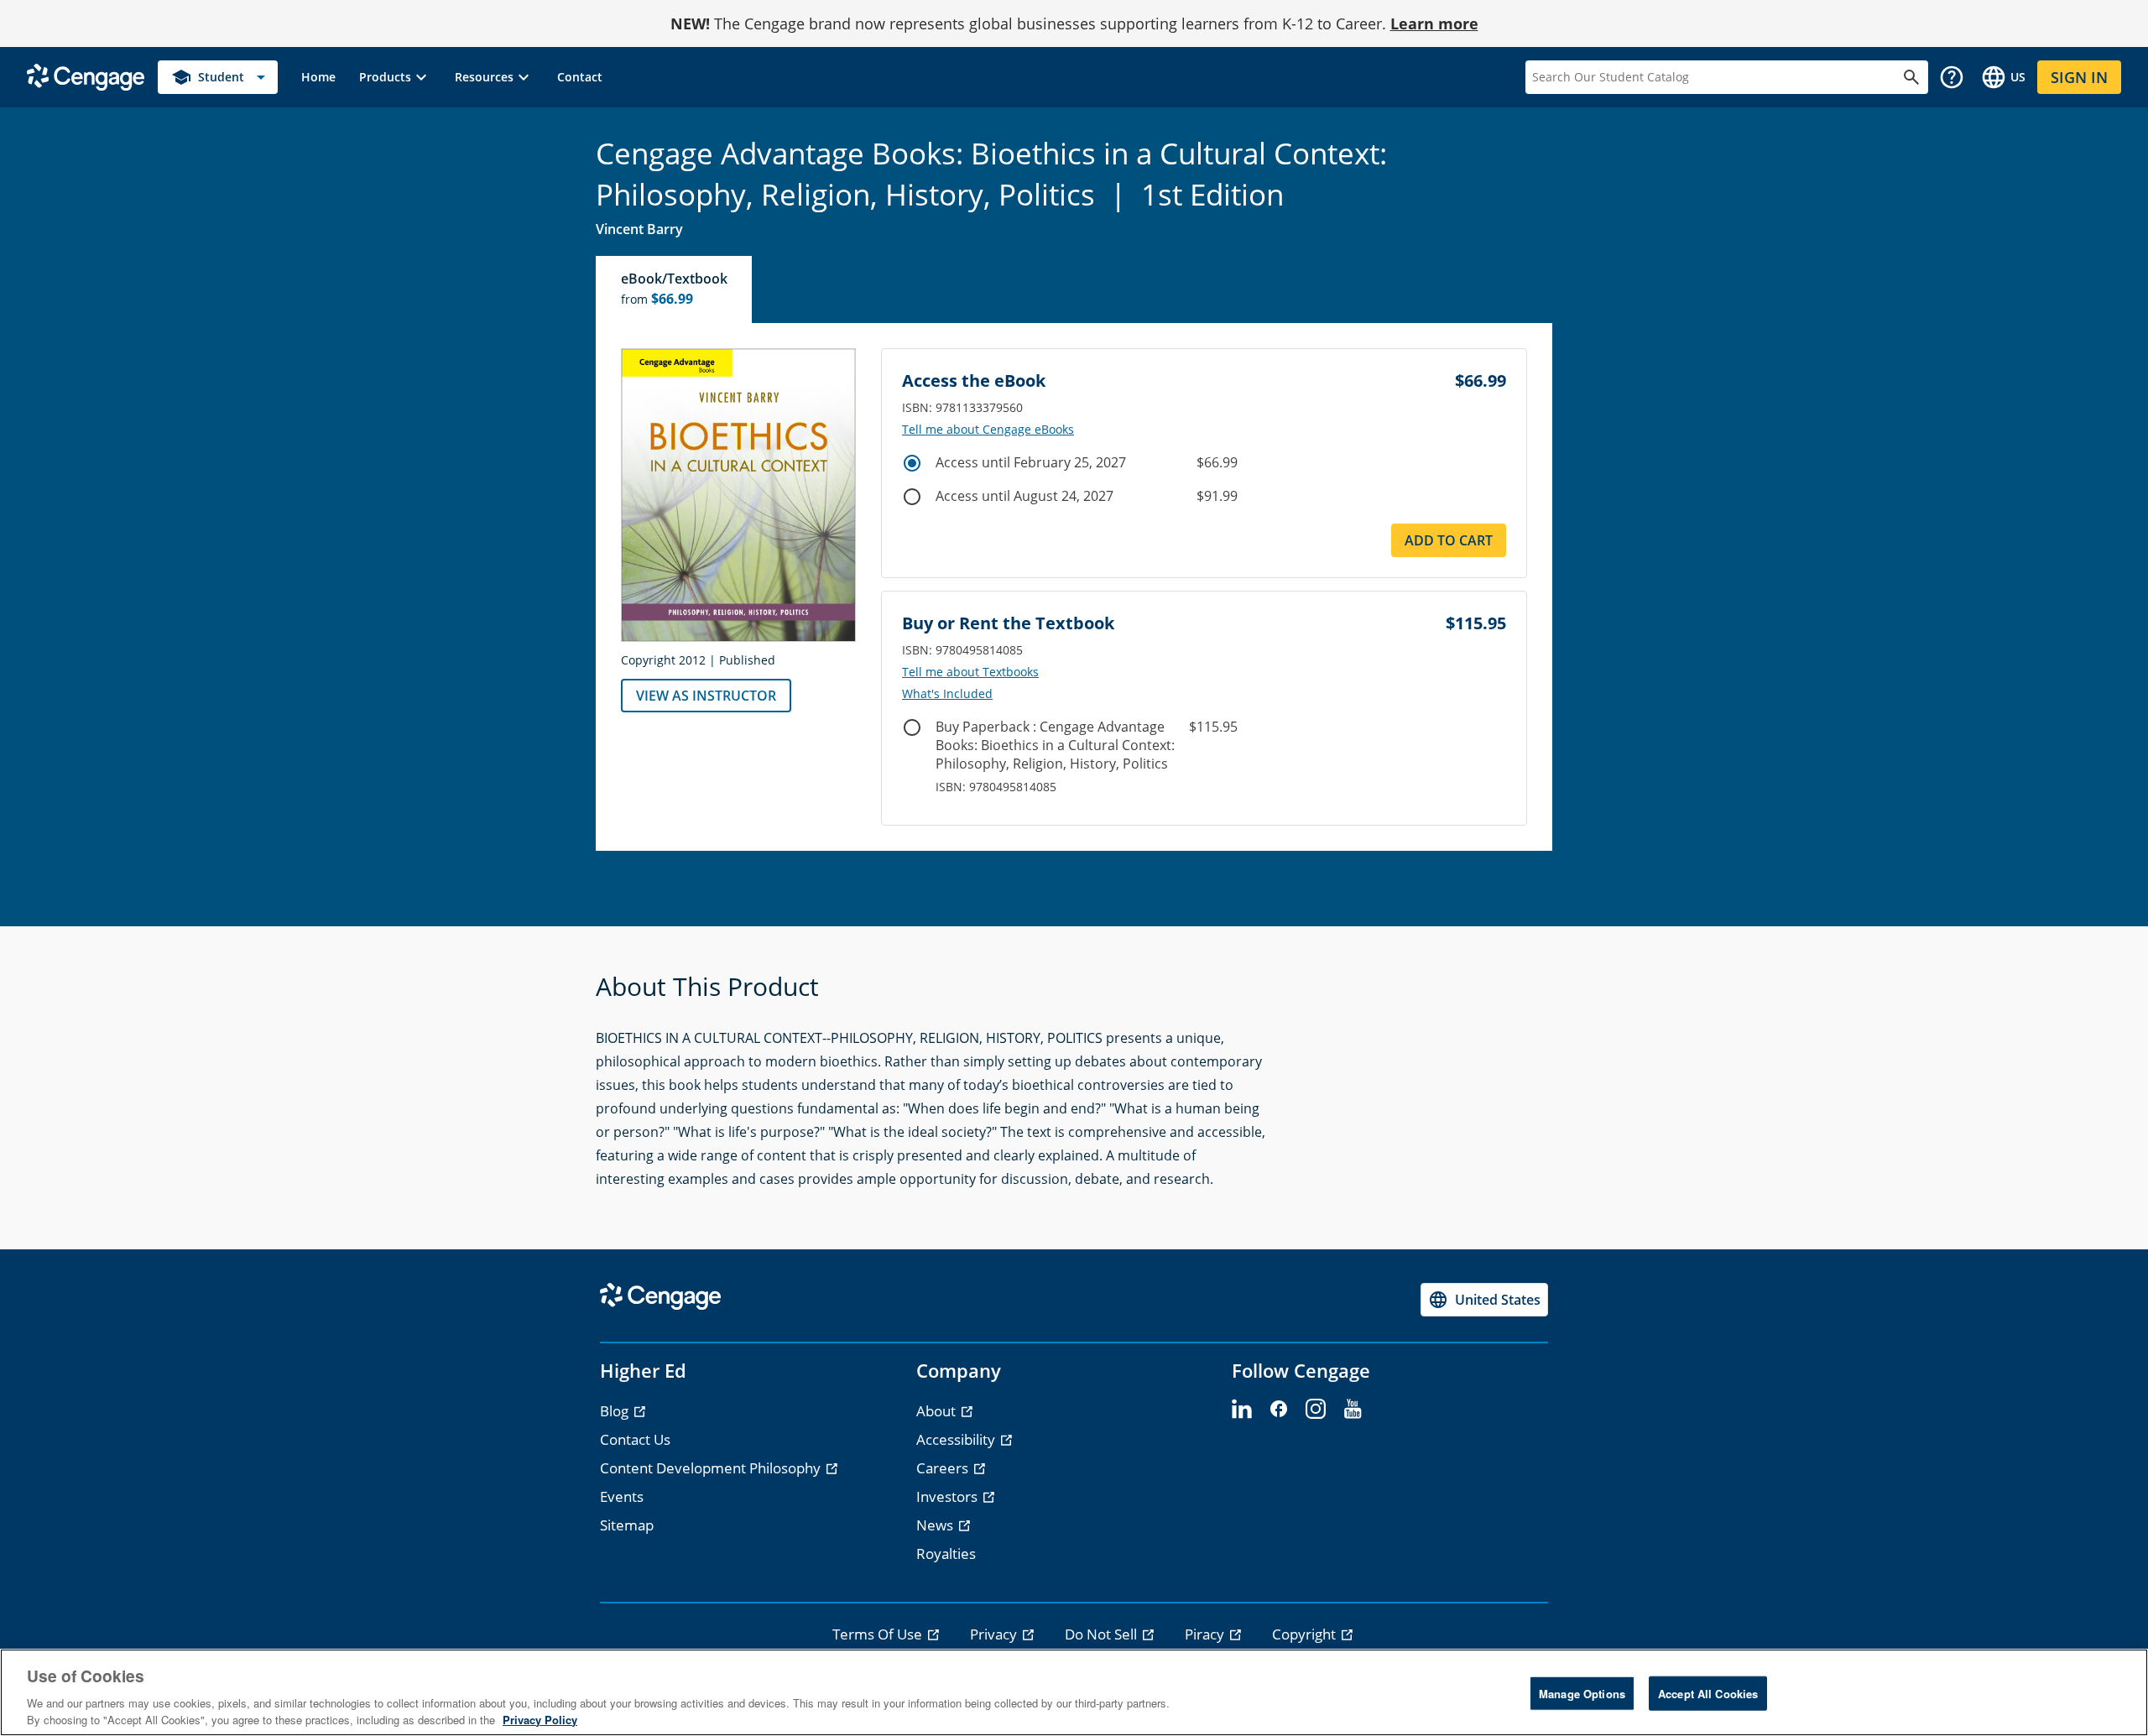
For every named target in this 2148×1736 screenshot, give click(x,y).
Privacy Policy (540, 1719)
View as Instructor (706, 696)
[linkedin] (1242, 1410)
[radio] (912, 463)
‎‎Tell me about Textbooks (970, 672)
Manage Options (1582, 1694)
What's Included (947, 694)
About (938, 1411)
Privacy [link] (995, 1634)
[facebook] (1279, 1410)
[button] (395, 77)
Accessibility (957, 1439)
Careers (944, 1468)
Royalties (946, 1554)
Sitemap (627, 1525)
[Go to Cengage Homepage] (86, 76)
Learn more (1434, 23)
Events (622, 1496)
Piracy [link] (1206, 1634)
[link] (318, 77)
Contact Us (635, 1439)
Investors (949, 1496)
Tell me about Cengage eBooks (988, 430)
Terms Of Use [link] (879, 1634)
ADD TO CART (1449, 540)
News (936, 1525)
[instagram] (1316, 1410)
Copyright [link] (1306, 1634)
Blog (616, 1411)
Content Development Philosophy (712, 1468)
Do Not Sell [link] (1103, 1634)
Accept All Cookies (1708, 1694)
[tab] (675, 289)
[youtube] (1353, 1410)
